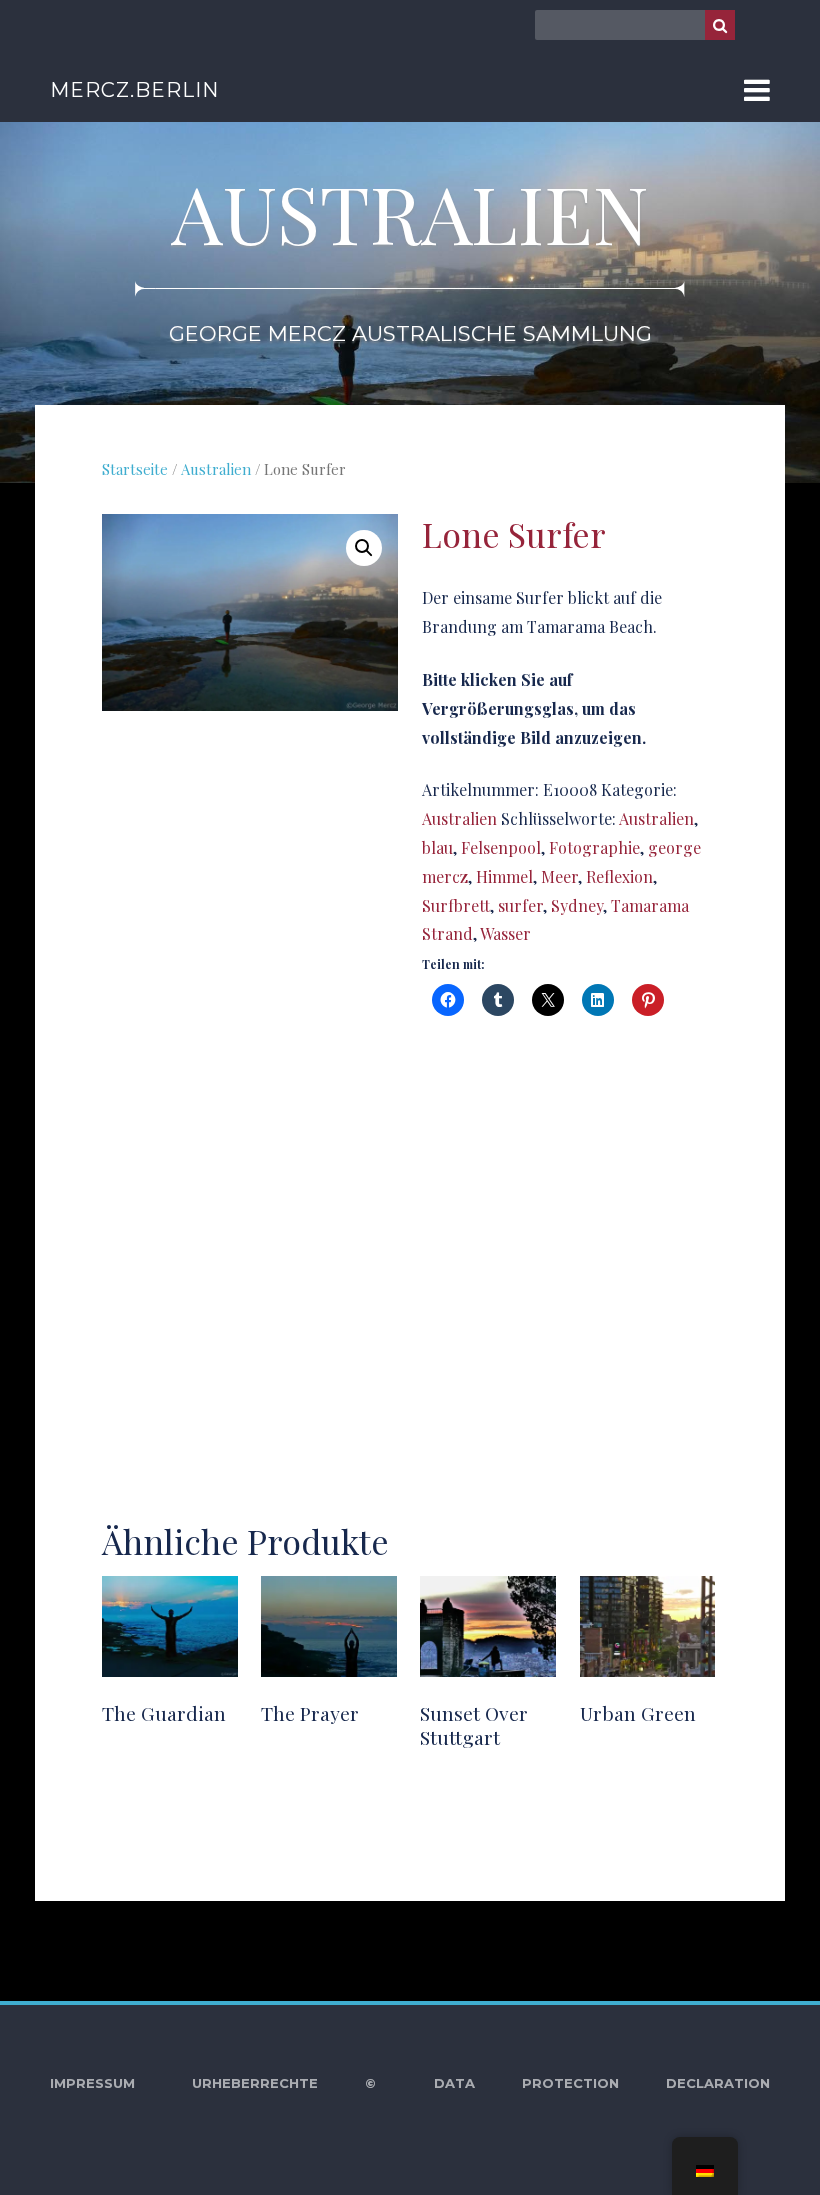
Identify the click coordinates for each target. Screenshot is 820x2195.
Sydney (577, 905)
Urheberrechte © (284, 2083)
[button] (364, 548)
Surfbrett (456, 905)
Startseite (135, 469)
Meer (559, 876)
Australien (216, 469)
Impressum (92, 2083)
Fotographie (594, 847)
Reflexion (619, 876)
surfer (520, 905)
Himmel (504, 876)
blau (437, 847)
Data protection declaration (602, 2083)
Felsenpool (501, 847)
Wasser (505, 933)
